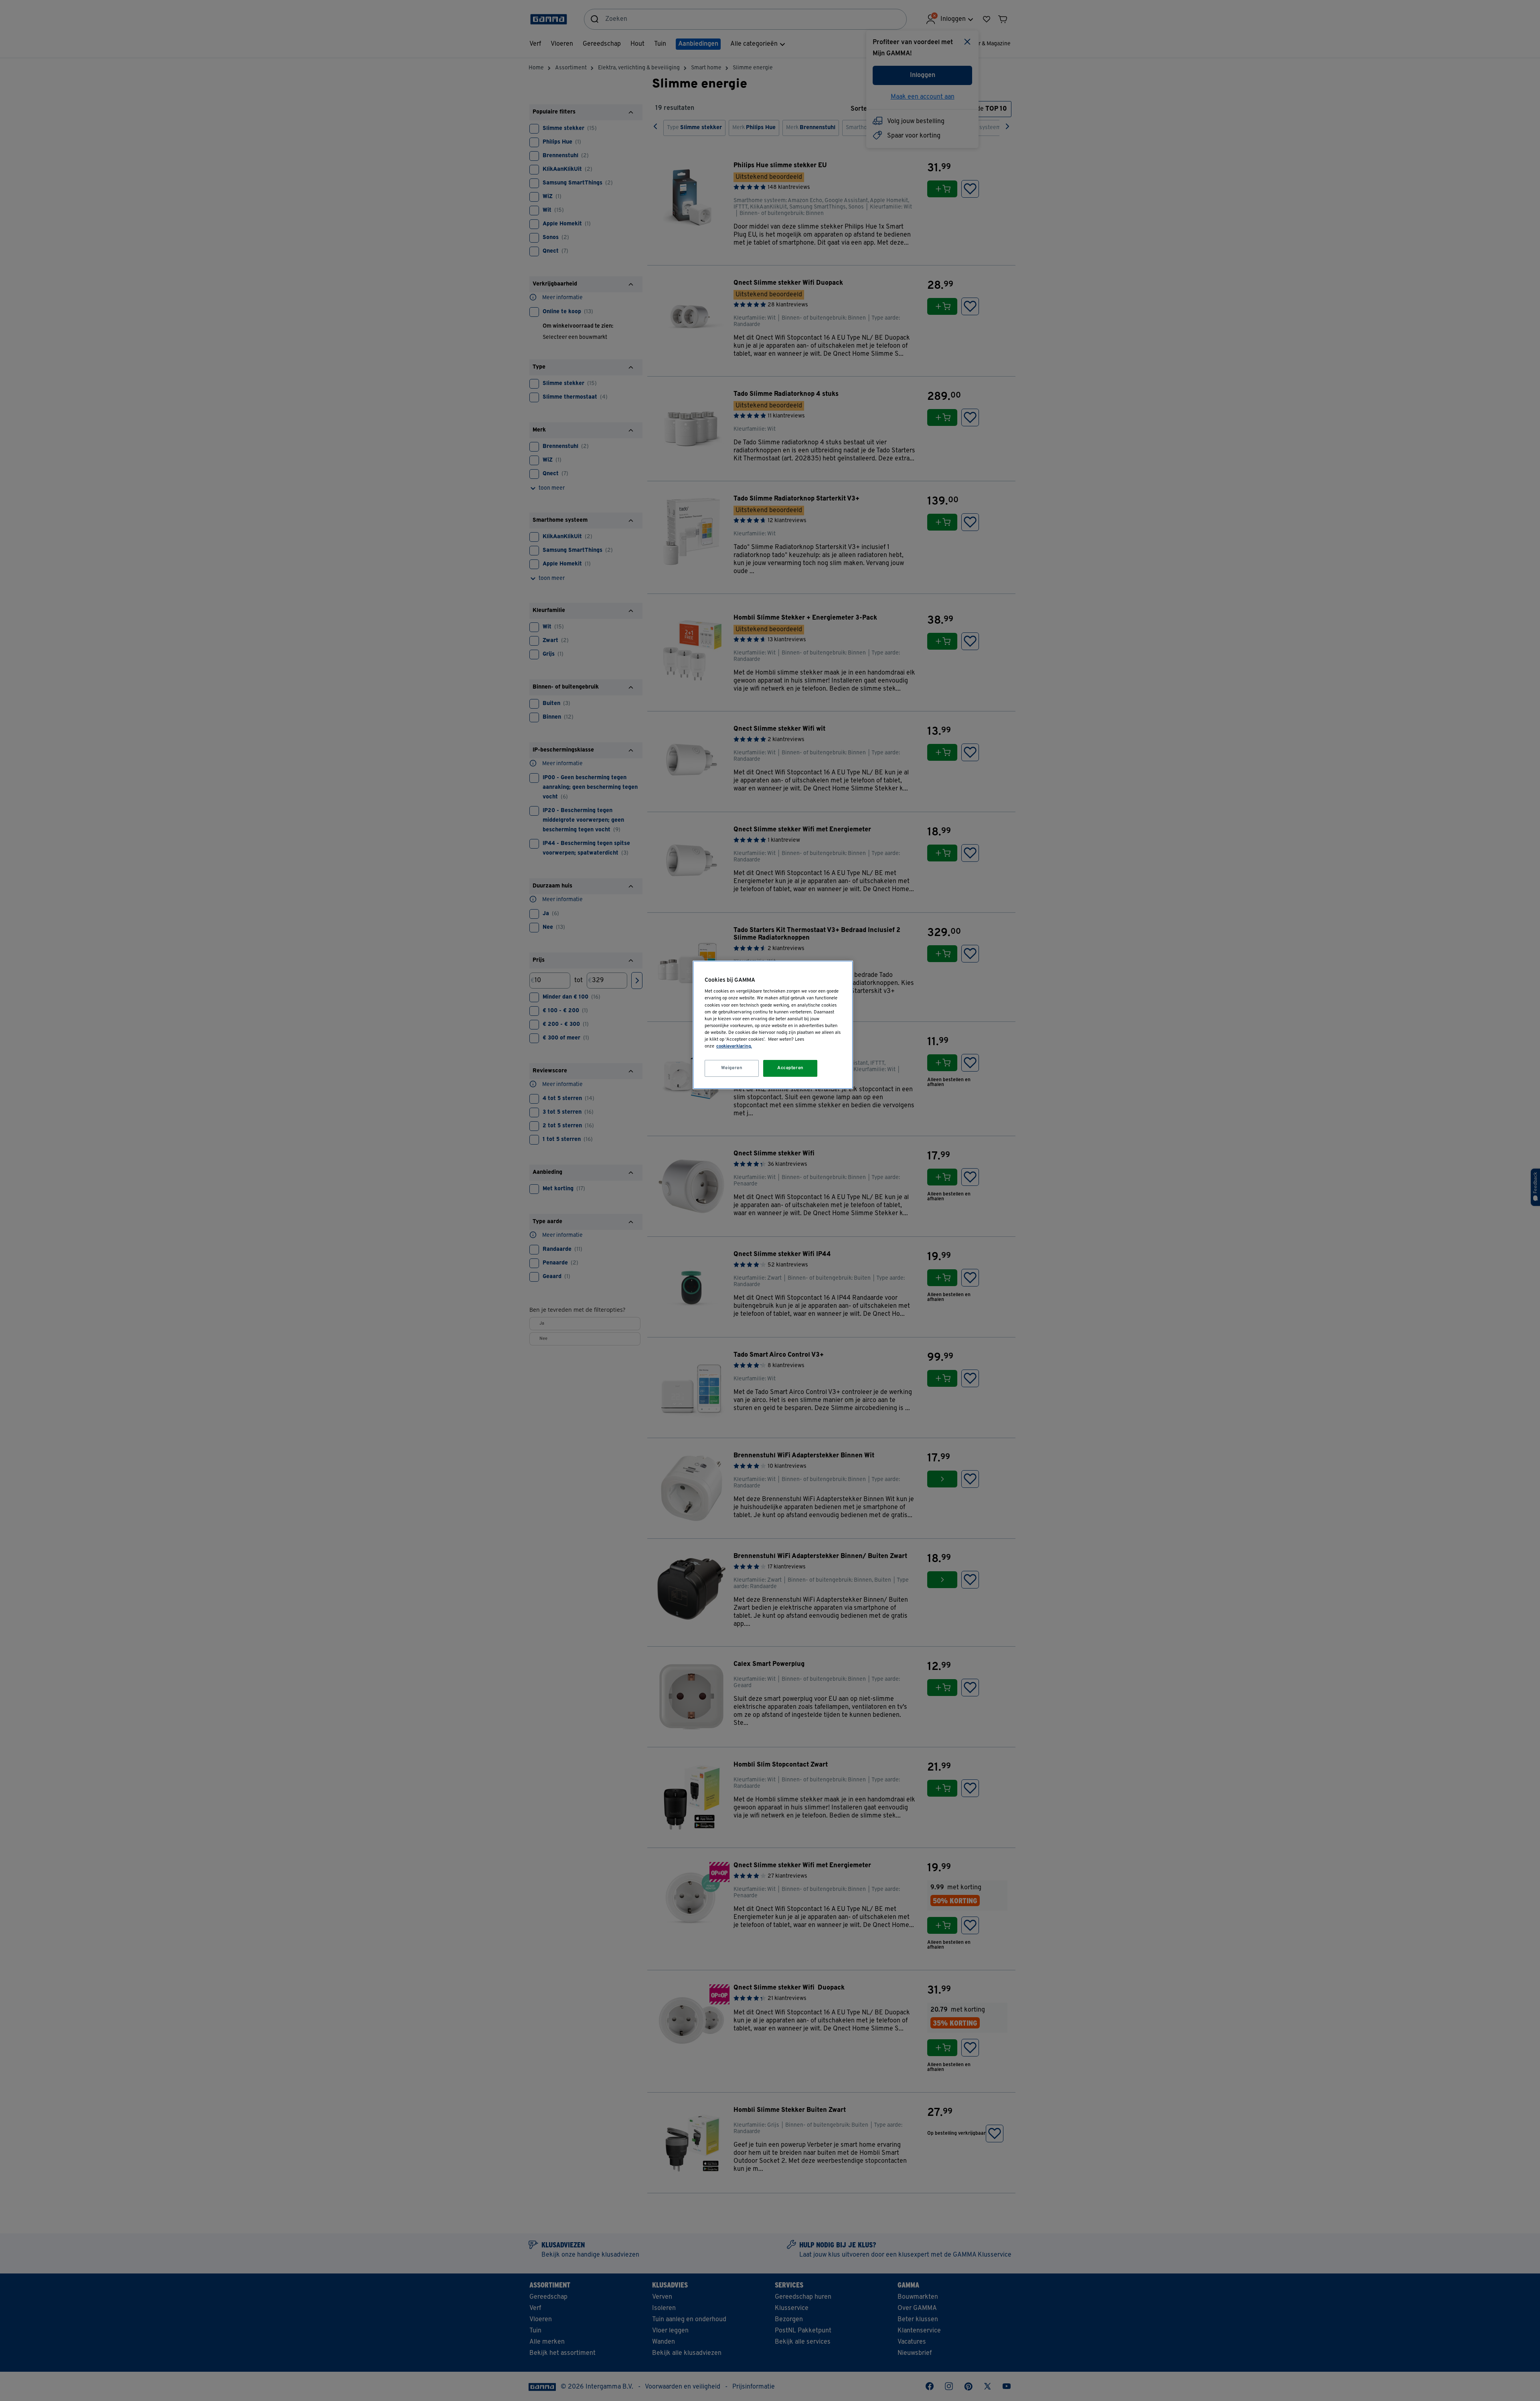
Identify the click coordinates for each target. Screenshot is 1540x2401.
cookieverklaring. (734, 1046)
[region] (773, 1025)
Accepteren (790, 1068)
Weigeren (732, 1068)
